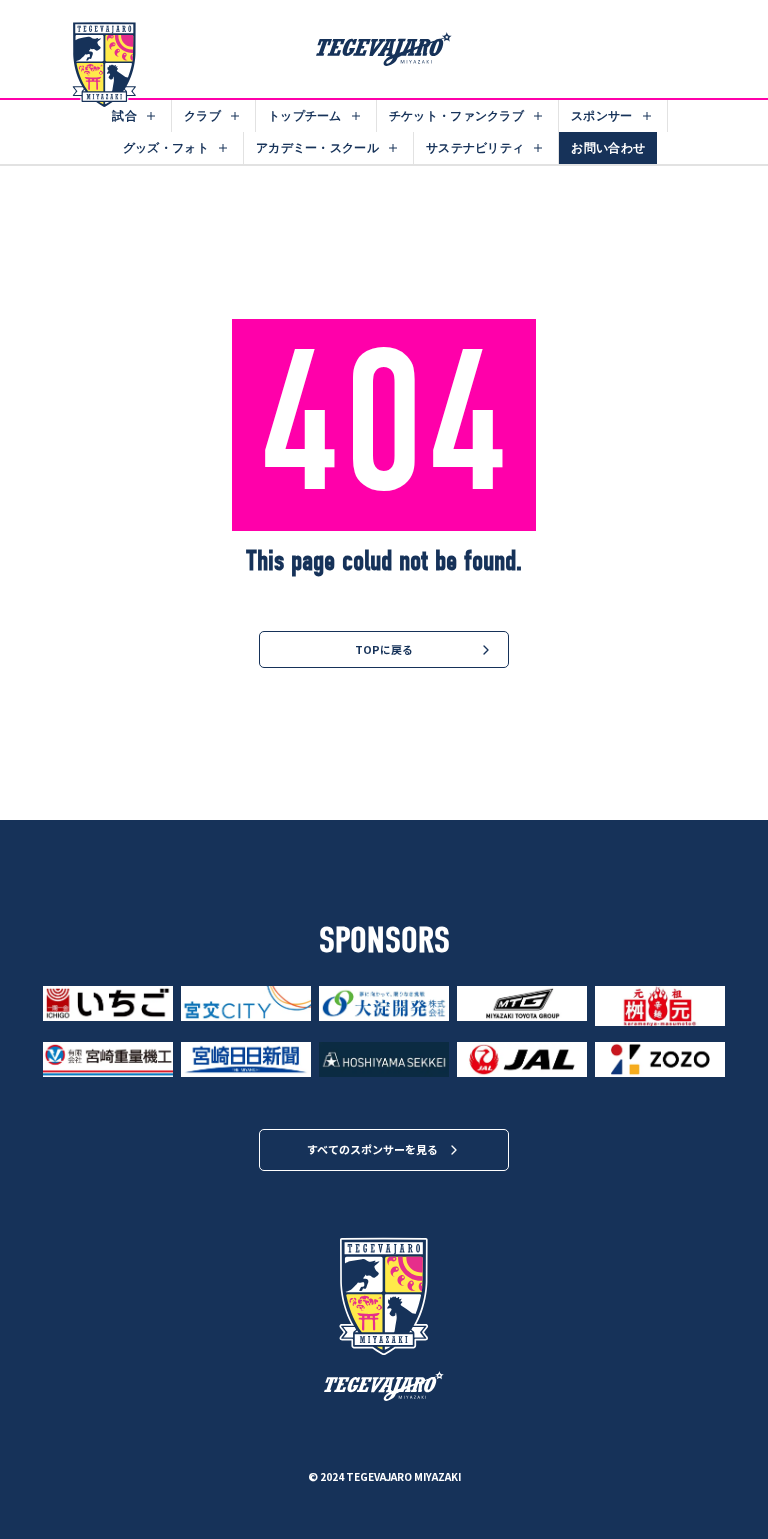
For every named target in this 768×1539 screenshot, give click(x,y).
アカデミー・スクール (317, 147)
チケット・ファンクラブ (456, 115)
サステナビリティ (475, 147)
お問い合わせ (608, 147)
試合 (124, 115)
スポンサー (602, 115)
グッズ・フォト (166, 147)
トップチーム (305, 115)
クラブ (202, 115)
